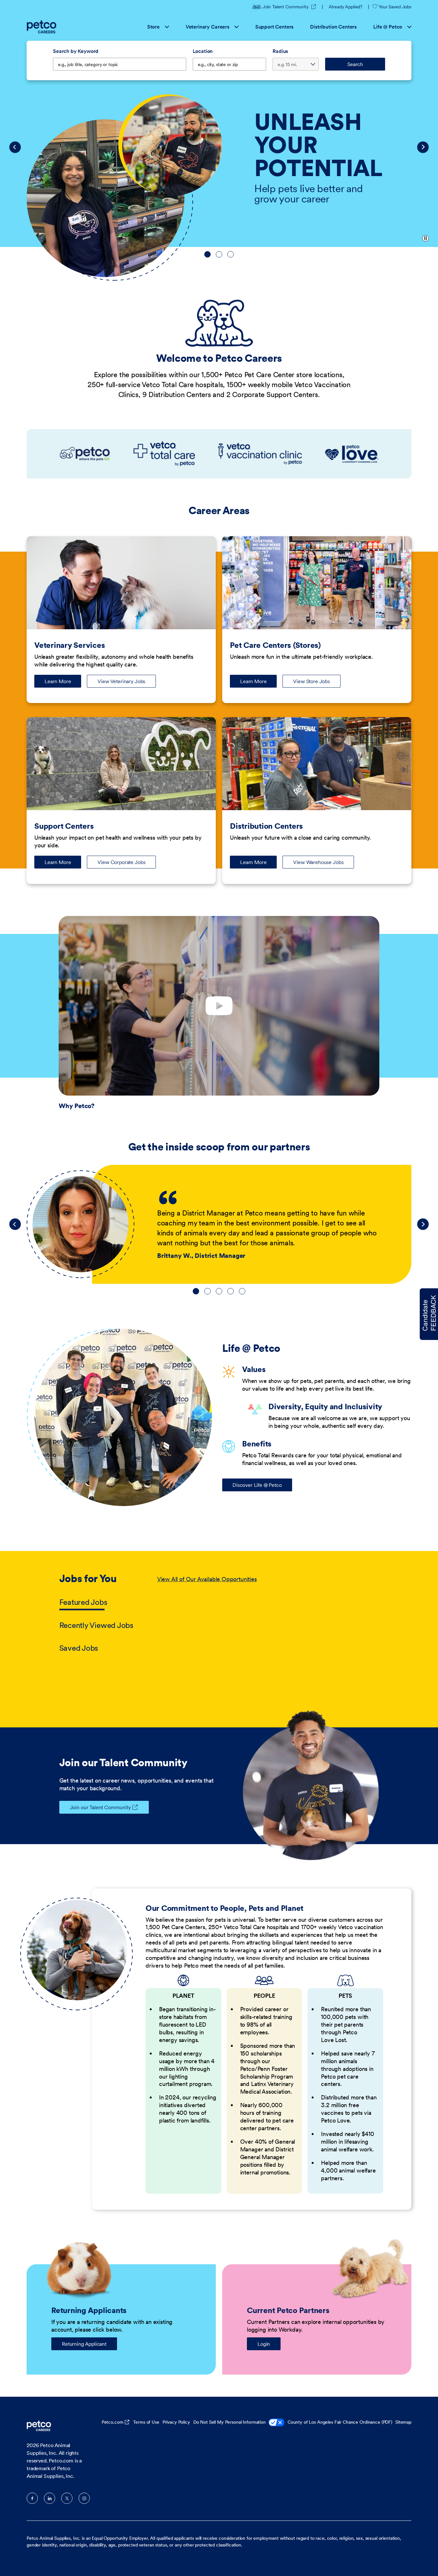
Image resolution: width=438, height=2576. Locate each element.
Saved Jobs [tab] (79, 1648)
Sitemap (403, 2422)
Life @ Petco (388, 27)
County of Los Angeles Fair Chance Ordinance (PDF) (340, 2422)
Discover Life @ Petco (257, 1485)
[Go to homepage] (42, 27)
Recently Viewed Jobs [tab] (96, 1625)
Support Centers (274, 27)
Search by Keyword (76, 51)
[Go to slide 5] (242, 1291)
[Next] (423, 147)
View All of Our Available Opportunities (207, 1579)
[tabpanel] (268, 1614)
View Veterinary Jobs (121, 681)
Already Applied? (345, 7)
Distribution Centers (333, 27)
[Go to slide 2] (219, 254)
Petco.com (113, 2422)
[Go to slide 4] (231, 1291)
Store (153, 27)
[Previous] (15, 147)
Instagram (84, 2498)
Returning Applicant (84, 2344)
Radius (280, 51)
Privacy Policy (176, 2422)
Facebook (32, 2498)
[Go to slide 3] (231, 254)
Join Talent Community (290, 7)
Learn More (63, 683)
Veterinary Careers (207, 27)
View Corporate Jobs (121, 862)
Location (203, 51)
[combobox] (230, 64)
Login (264, 2344)
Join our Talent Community (100, 1807)
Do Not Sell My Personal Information (230, 2422)
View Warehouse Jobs (318, 862)
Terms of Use (146, 2422)
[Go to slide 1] (207, 254)
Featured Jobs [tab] (83, 1602)
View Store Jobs (312, 681)
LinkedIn (50, 2498)
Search (355, 64)
